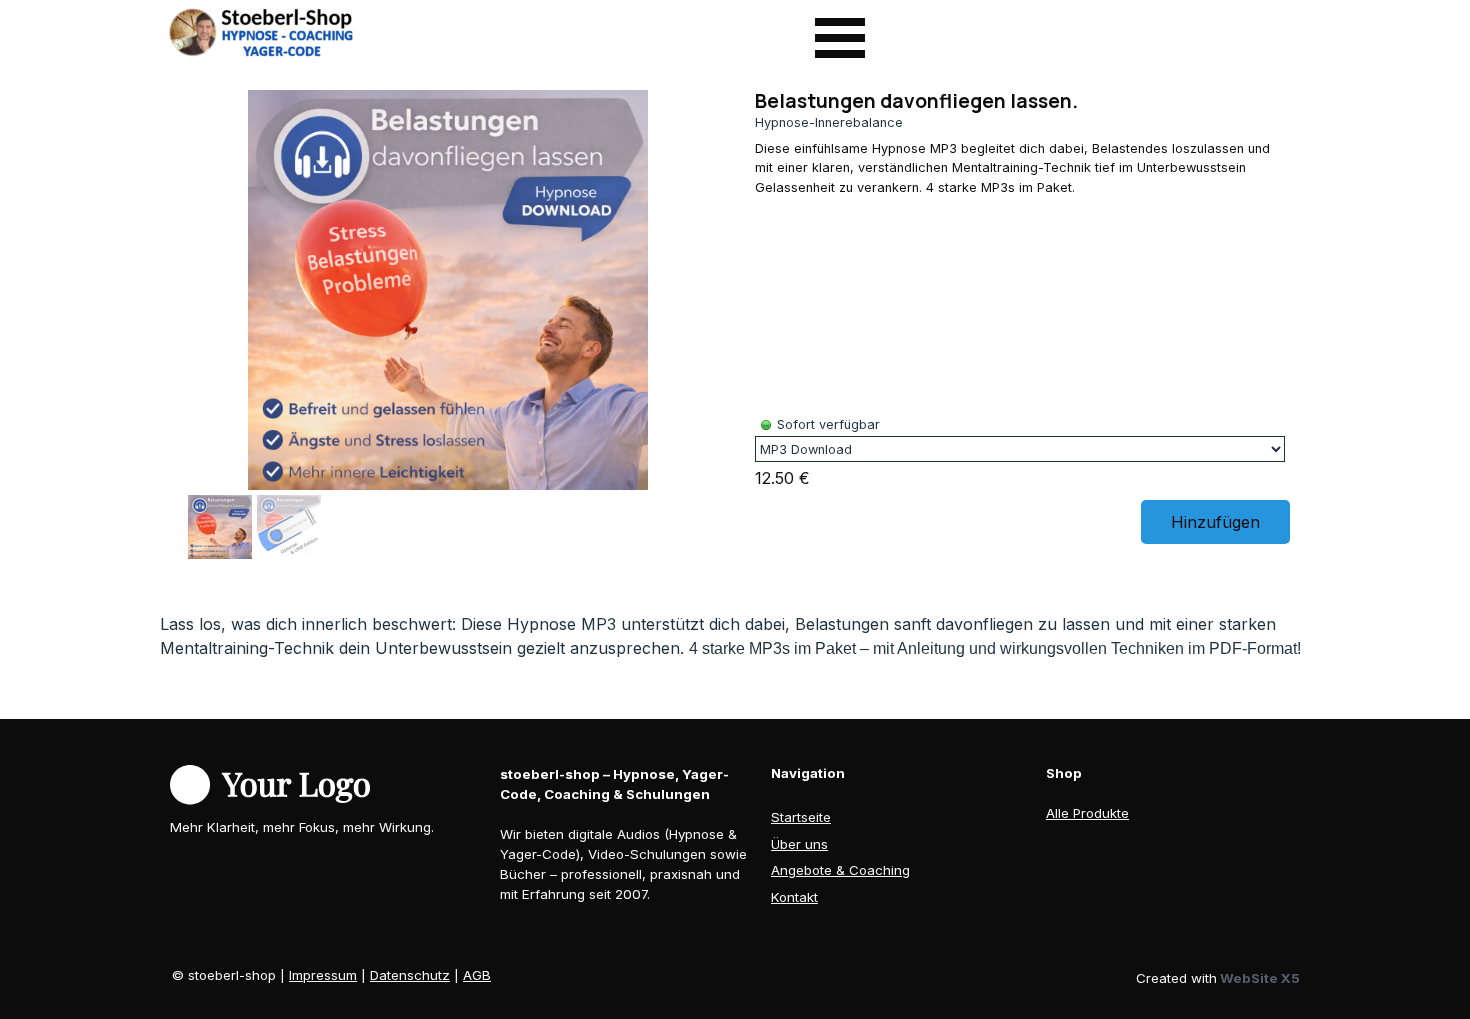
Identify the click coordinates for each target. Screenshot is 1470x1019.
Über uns (799, 844)
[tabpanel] (735, 636)
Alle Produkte (1087, 813)
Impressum (323, 975)
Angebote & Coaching (840, 870)
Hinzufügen (1215, 522)
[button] (697, 286)
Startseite (801, 817)
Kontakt (794, 897)
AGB (477, 975)
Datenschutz (410, 975)
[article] (735, 327)
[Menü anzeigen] (840, 38)
